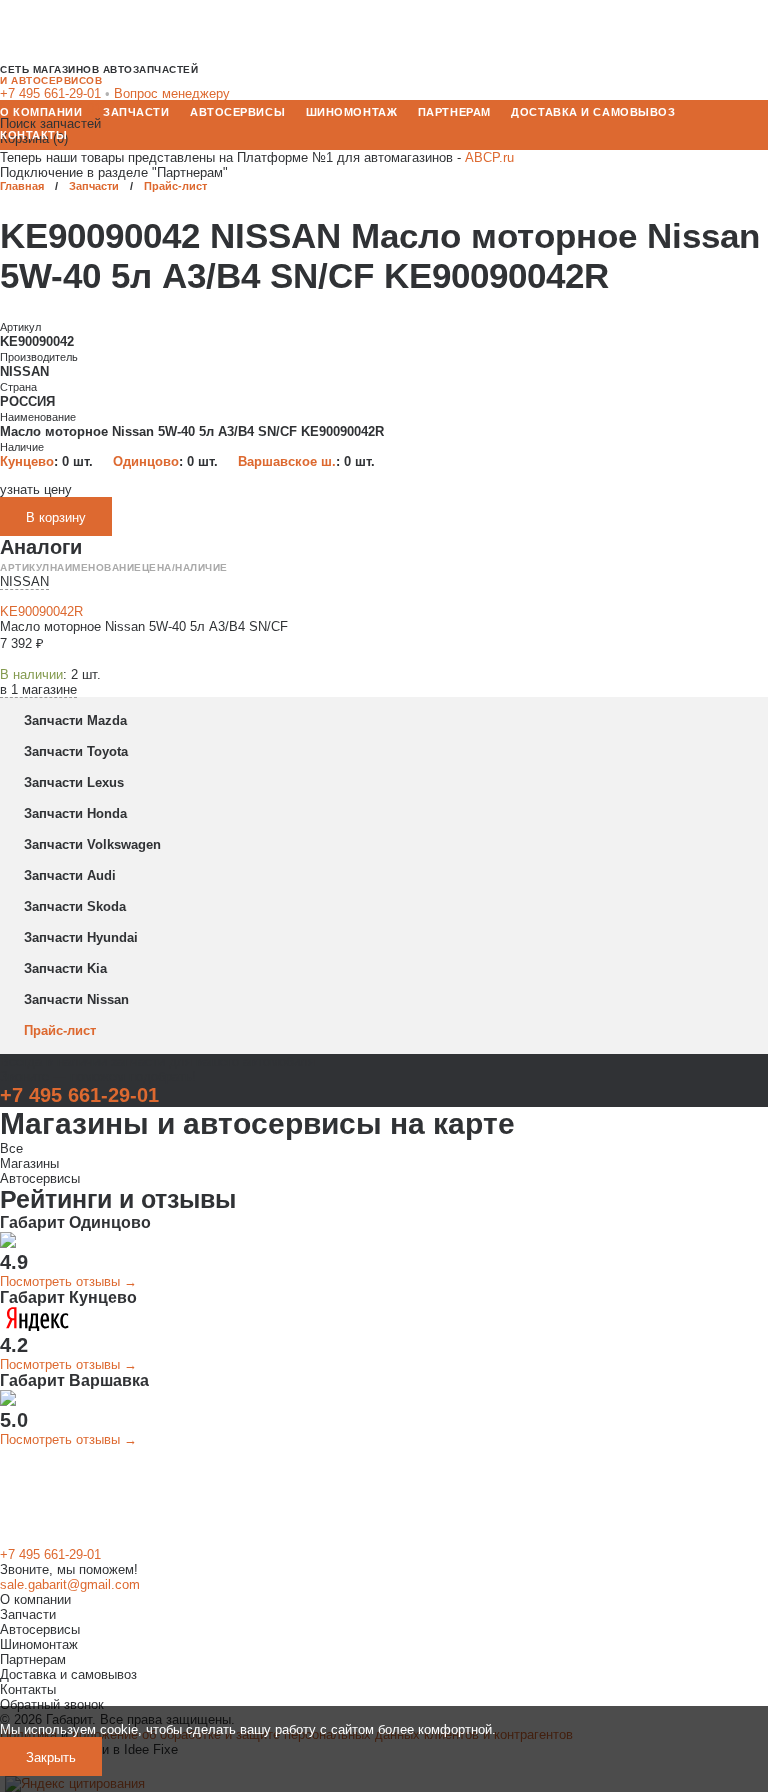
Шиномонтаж (352, 112)
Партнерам (454, 112)
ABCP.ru (489, 157)
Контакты (33, 135)
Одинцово (146, 461)
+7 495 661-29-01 (79, 1095)
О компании (41, 112)
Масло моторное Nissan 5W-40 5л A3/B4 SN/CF (144, 626)
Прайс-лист (175, 186)
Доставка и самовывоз (593, 112)
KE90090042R (41, 611)
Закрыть (51, 1757)
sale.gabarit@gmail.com (70, 1584)
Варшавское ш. (287, 461)
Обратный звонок (52, 1704)
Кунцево (27, 461)
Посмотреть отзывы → (68, 1281)
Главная (22, 186)
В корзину (56, 517)
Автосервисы (237, 112)
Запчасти (136, 112)
